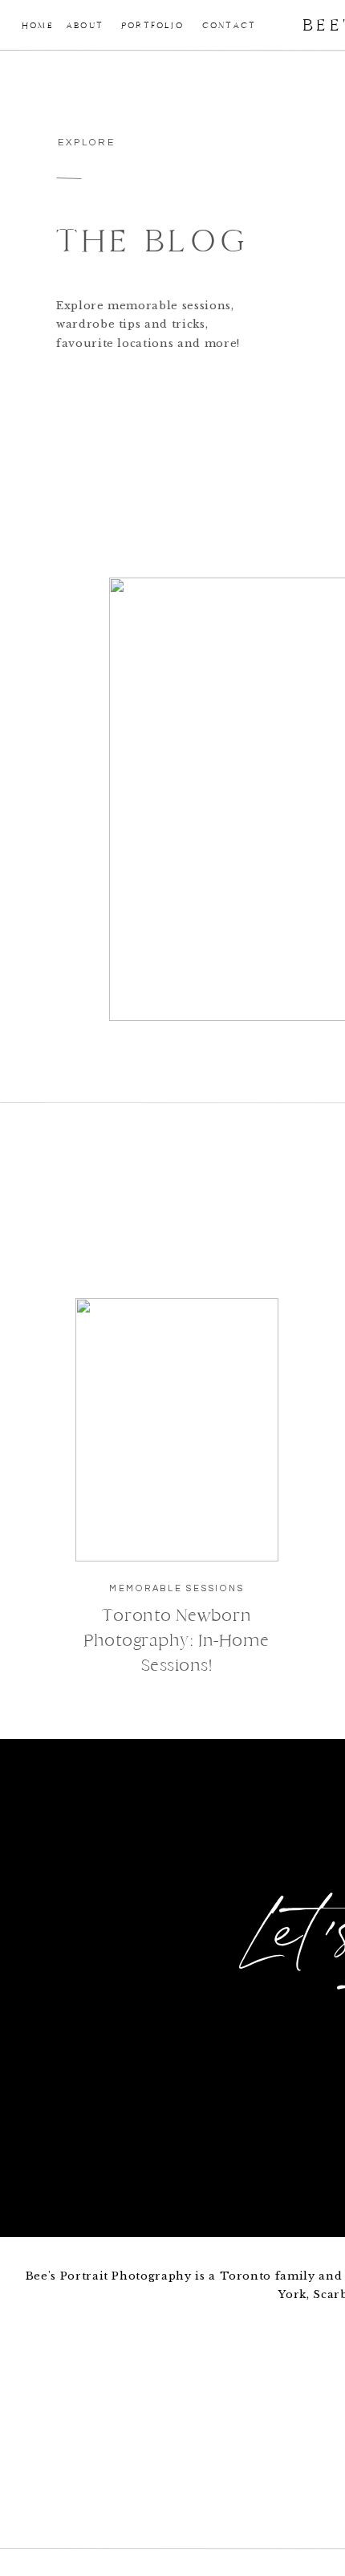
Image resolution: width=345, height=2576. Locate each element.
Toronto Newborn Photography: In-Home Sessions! (177, 1640)
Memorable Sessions (177, 1588)
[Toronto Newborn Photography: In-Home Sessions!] (177, 1430)
